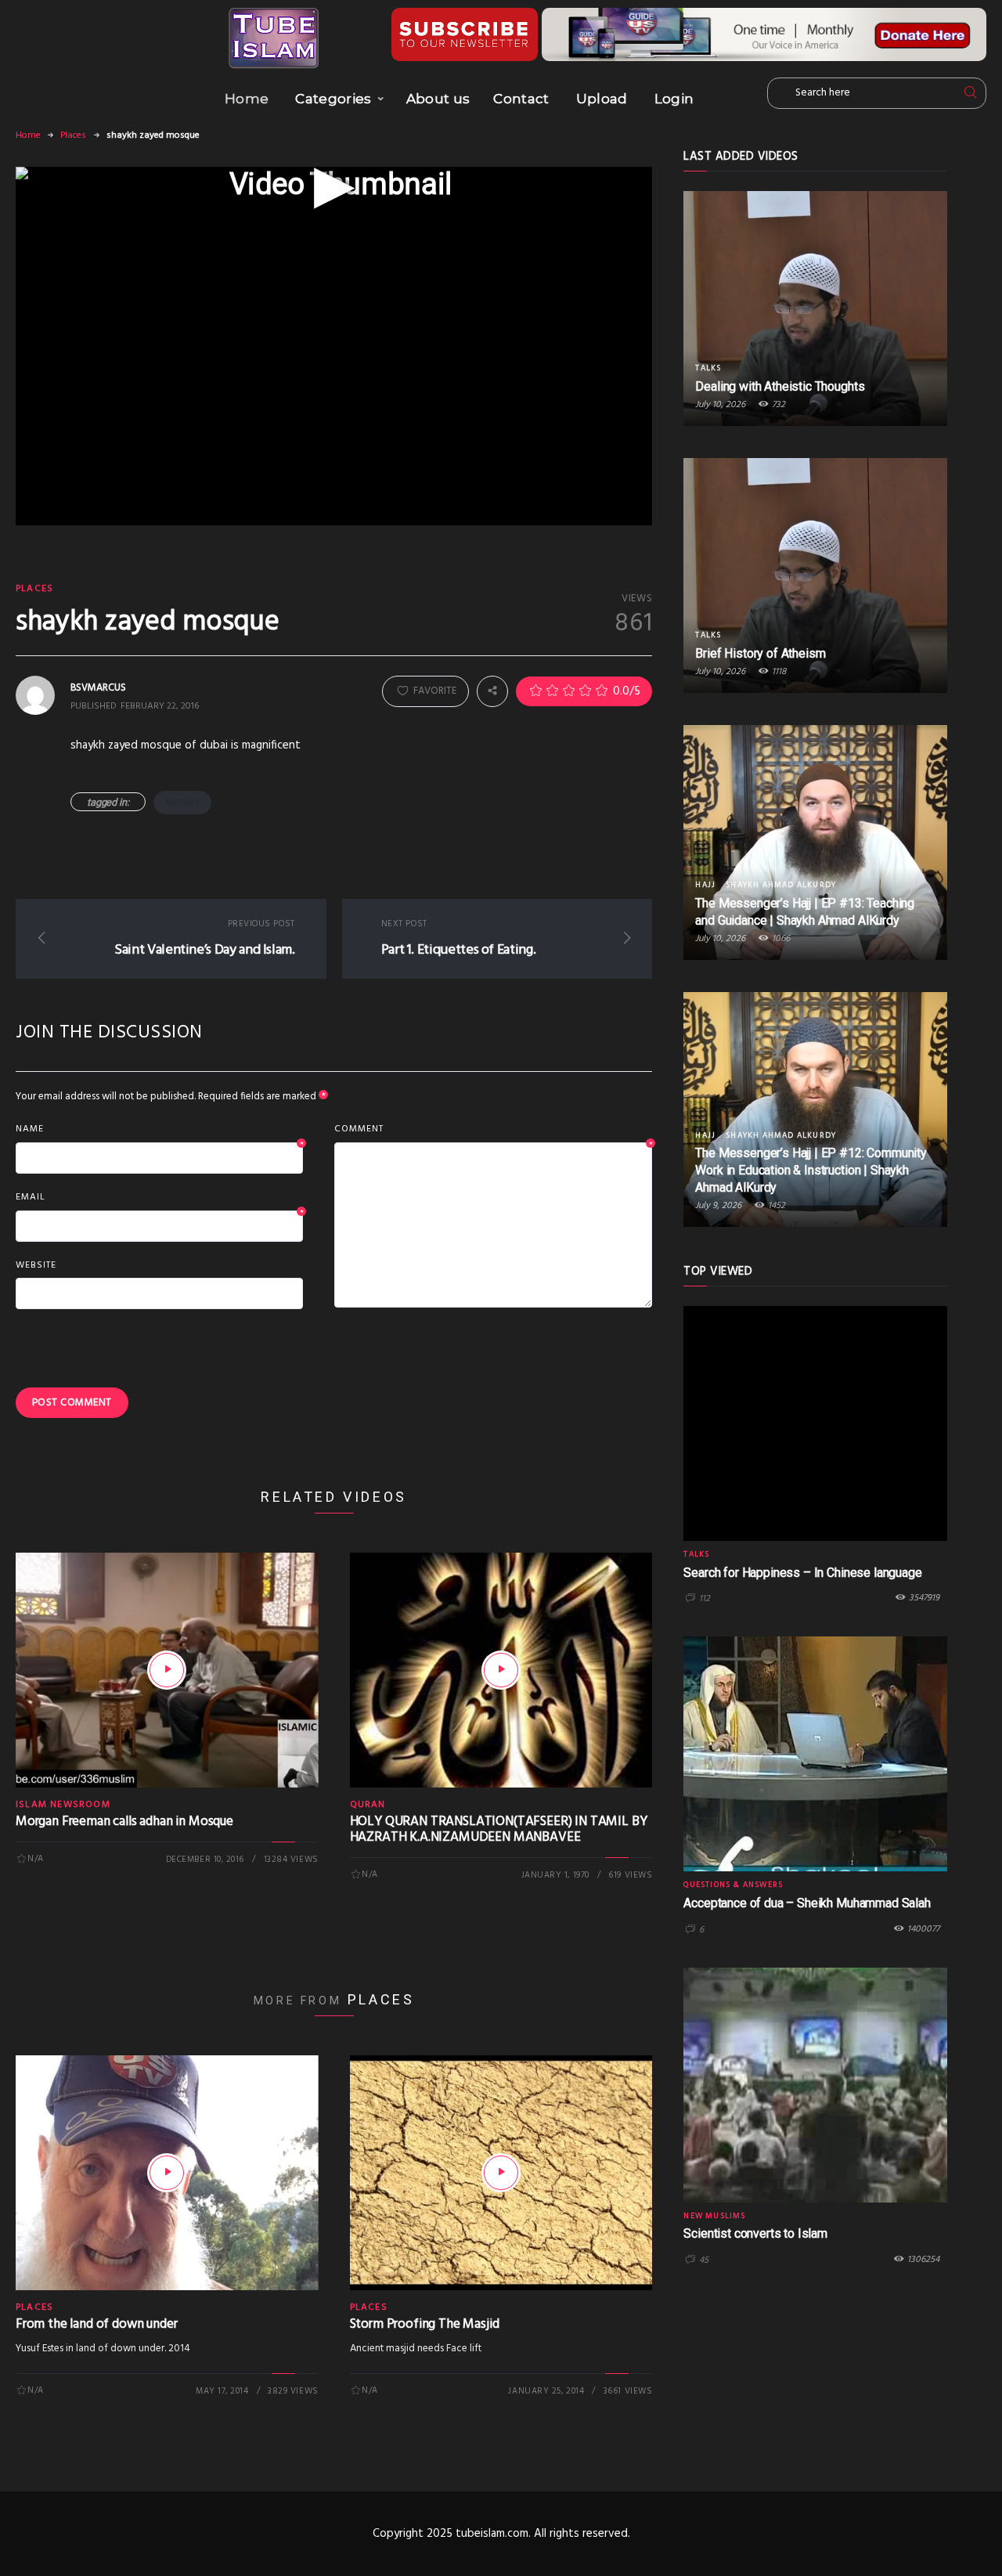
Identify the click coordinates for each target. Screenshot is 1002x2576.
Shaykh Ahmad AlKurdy (781, 885)
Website (36, 1265)
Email (159, 1198)
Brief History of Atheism (760, 653)
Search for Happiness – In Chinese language (802, 1573)
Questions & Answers (733, 1885)
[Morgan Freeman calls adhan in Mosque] (167, 1670)
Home (247, 99)
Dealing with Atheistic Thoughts (780, 386)
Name (159, 1130)
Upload (602, 99)
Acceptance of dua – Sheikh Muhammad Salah (807, 1903)
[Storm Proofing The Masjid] (501, 2173)
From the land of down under (96, 2324)
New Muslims (714, 2216)
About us (438, 99)
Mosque (182, 803)
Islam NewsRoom (63, 1805)
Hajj (705, 885)
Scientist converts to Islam (755, 2233)
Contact (521, 99)
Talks (708, 368)
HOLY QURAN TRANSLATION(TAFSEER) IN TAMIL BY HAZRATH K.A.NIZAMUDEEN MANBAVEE (499, 1829)
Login (674, 99)
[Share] (492, 691)
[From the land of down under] (167, 2173)
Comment (494, 1130)
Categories (333, 99)
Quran (368, 1805)
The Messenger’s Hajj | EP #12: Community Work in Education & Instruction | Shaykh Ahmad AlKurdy (811, 1170)
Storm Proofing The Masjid (425, 2324)
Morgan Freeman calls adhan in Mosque (124, 1822)
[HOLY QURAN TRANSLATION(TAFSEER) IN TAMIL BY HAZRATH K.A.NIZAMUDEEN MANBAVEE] (501, 1670)
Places (73, 135)
